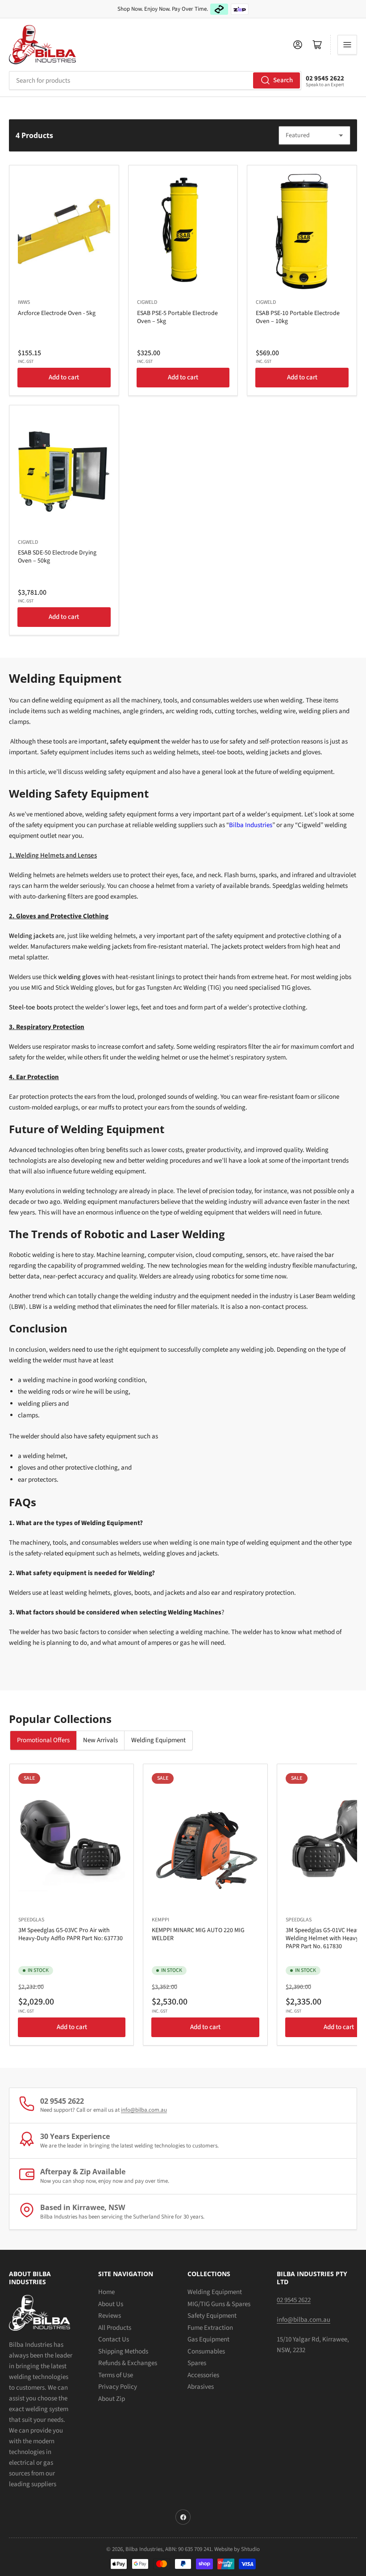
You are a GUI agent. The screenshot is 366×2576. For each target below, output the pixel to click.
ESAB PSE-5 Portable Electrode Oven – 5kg (177, 317)
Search (283, 80)
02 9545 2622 (325, 78)
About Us (111, 2304)
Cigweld (147, 302)
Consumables (206, 2351)
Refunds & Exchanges (128, 2363)
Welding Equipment (158, 1740)
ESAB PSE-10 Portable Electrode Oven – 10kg (298, 317)
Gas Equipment (208, 2339)
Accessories (203, 2375)
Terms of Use (116, 2375)
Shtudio (250, 2549)
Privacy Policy (118, 2387)
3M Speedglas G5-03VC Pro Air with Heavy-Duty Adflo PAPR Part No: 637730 (71, 1934)
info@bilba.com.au (144, 2110)
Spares (197, 2363)
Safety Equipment (212, 2316)
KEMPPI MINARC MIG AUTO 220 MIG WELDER (198, 1934)
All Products (115, 2328)
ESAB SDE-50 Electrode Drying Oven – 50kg (57, 557)
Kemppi (160, 1920)
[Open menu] (347, 45)
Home (106, 2292)
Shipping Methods (123, 2351)
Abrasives (201, 2387)
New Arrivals (100, 1740)
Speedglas (31, 1920)
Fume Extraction (210, 2328)
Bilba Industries (251, 825)
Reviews (110, 2316)
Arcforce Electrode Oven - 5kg (57, 313)
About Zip (112, 2399)
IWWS (24, 302)
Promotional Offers (43, 1740)
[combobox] (155, 80)
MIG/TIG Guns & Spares (219, 2304)
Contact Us (114, 2339)
